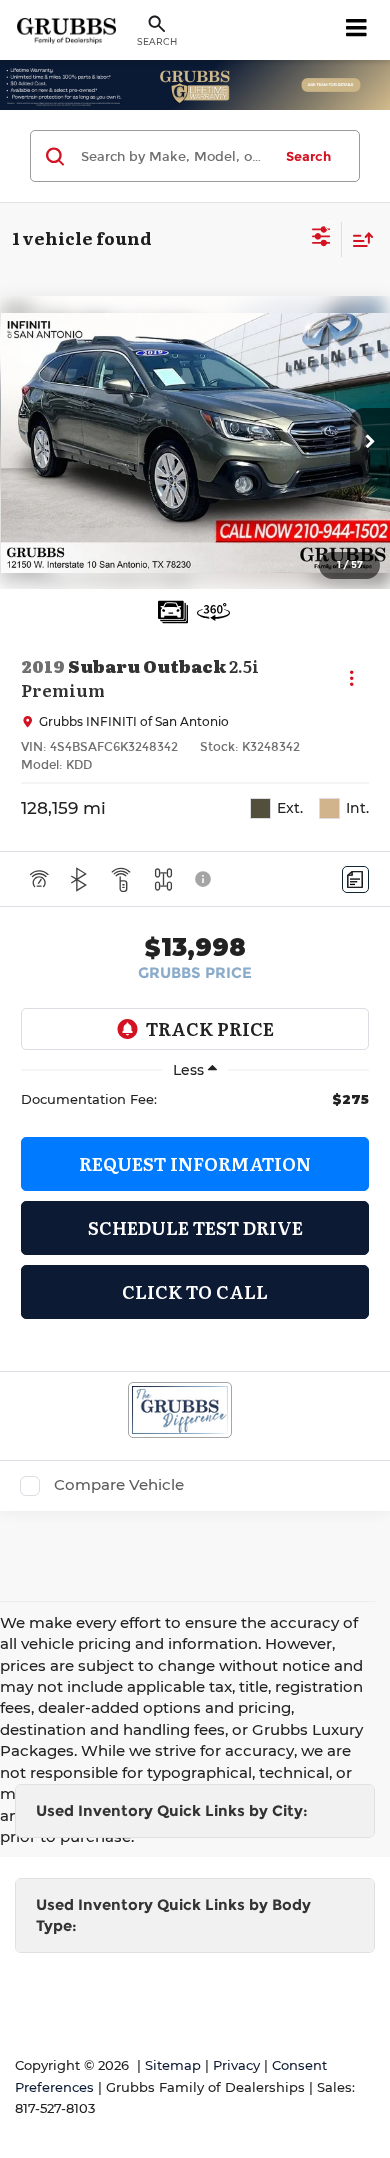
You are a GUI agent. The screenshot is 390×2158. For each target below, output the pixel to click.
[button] (370, 443)
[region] (194, 1099)
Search (308, 156)
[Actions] (351, 678)
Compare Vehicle (119, 1485)
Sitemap (173, 2065)
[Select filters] (321, 239)
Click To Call (195, 1291)
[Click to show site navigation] (357, 30)
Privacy (236, 2065)
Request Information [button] (195, 1163)
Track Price (210, 1028)
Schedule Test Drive (195, 1227)
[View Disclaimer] (205, 879)
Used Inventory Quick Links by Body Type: (173, 1915)
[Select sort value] (358, 239)
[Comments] (355, 879)
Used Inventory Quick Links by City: (172, 1810)
